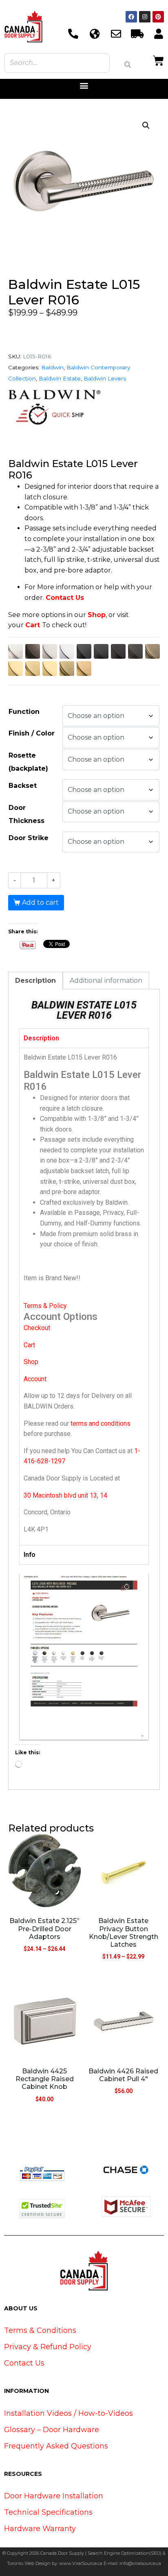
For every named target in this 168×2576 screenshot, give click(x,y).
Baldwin (52, 367)
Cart (33, 625)
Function (24, 712)
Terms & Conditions (40, 2330)
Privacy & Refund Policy (48, 2347)
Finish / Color (32, 733)
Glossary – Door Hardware (52, 2430)
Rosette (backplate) (28, 762)
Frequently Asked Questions (56, 2446)
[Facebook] (131, 17)
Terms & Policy (45, 1306)
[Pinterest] (158, 17)
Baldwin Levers (105, 378)
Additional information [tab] (106, 981)
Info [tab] (30, 1555)
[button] (84, 86)
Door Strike (29, 838)
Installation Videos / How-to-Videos (69, 2413)
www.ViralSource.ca (81, 2563)
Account (35, 1379)
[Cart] (158, 60)
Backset (23, 786)
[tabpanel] (84, 1297)
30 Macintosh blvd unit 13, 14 (65, 1495)
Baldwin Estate (60, 378)
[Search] (128, 65)
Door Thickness (27, 814)
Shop (97, 615)
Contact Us (65, 598)
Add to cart (40, 902)
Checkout (37, 1328)
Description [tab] (35, 981)
